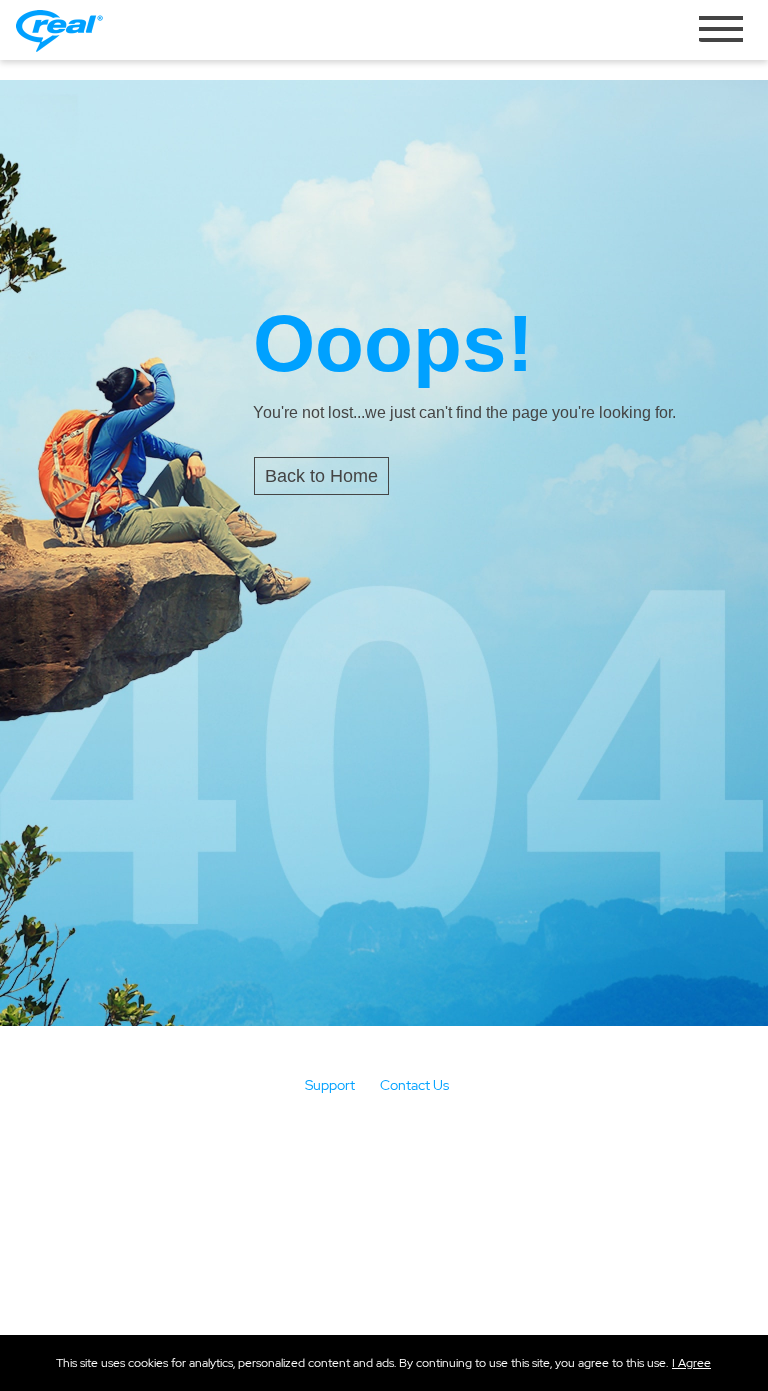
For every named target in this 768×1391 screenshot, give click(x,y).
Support (330, 1085)
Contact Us (414, 1085)
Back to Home (321, 476)
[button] (691, 1363)
